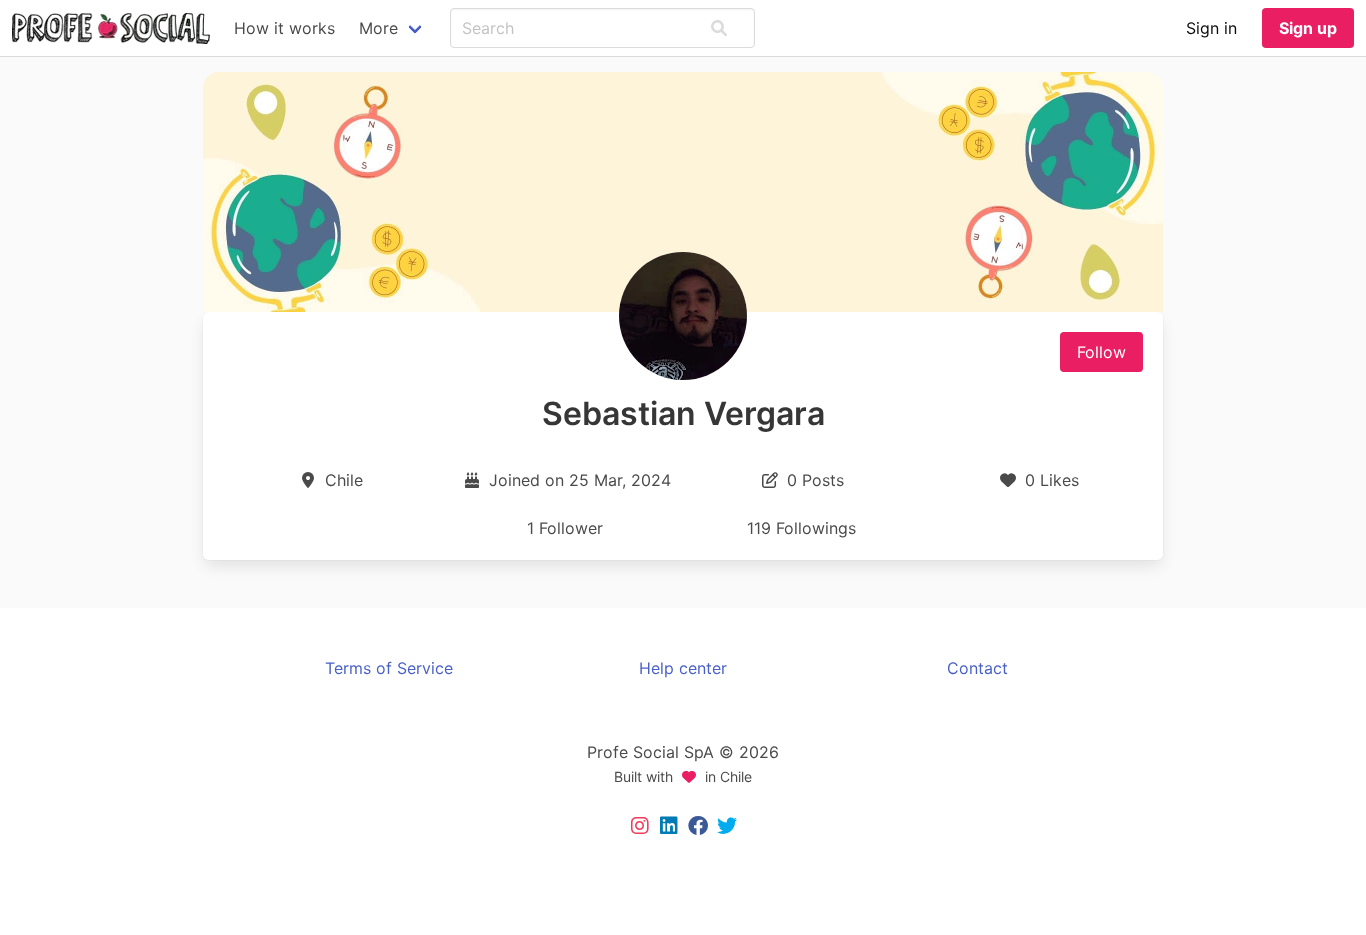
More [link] (378, 28)
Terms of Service (389, 668)
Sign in (1211, 28)
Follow (1101, 352)
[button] (719, 28)
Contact (977, 668)
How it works (284, 28)
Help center (683, 668)
